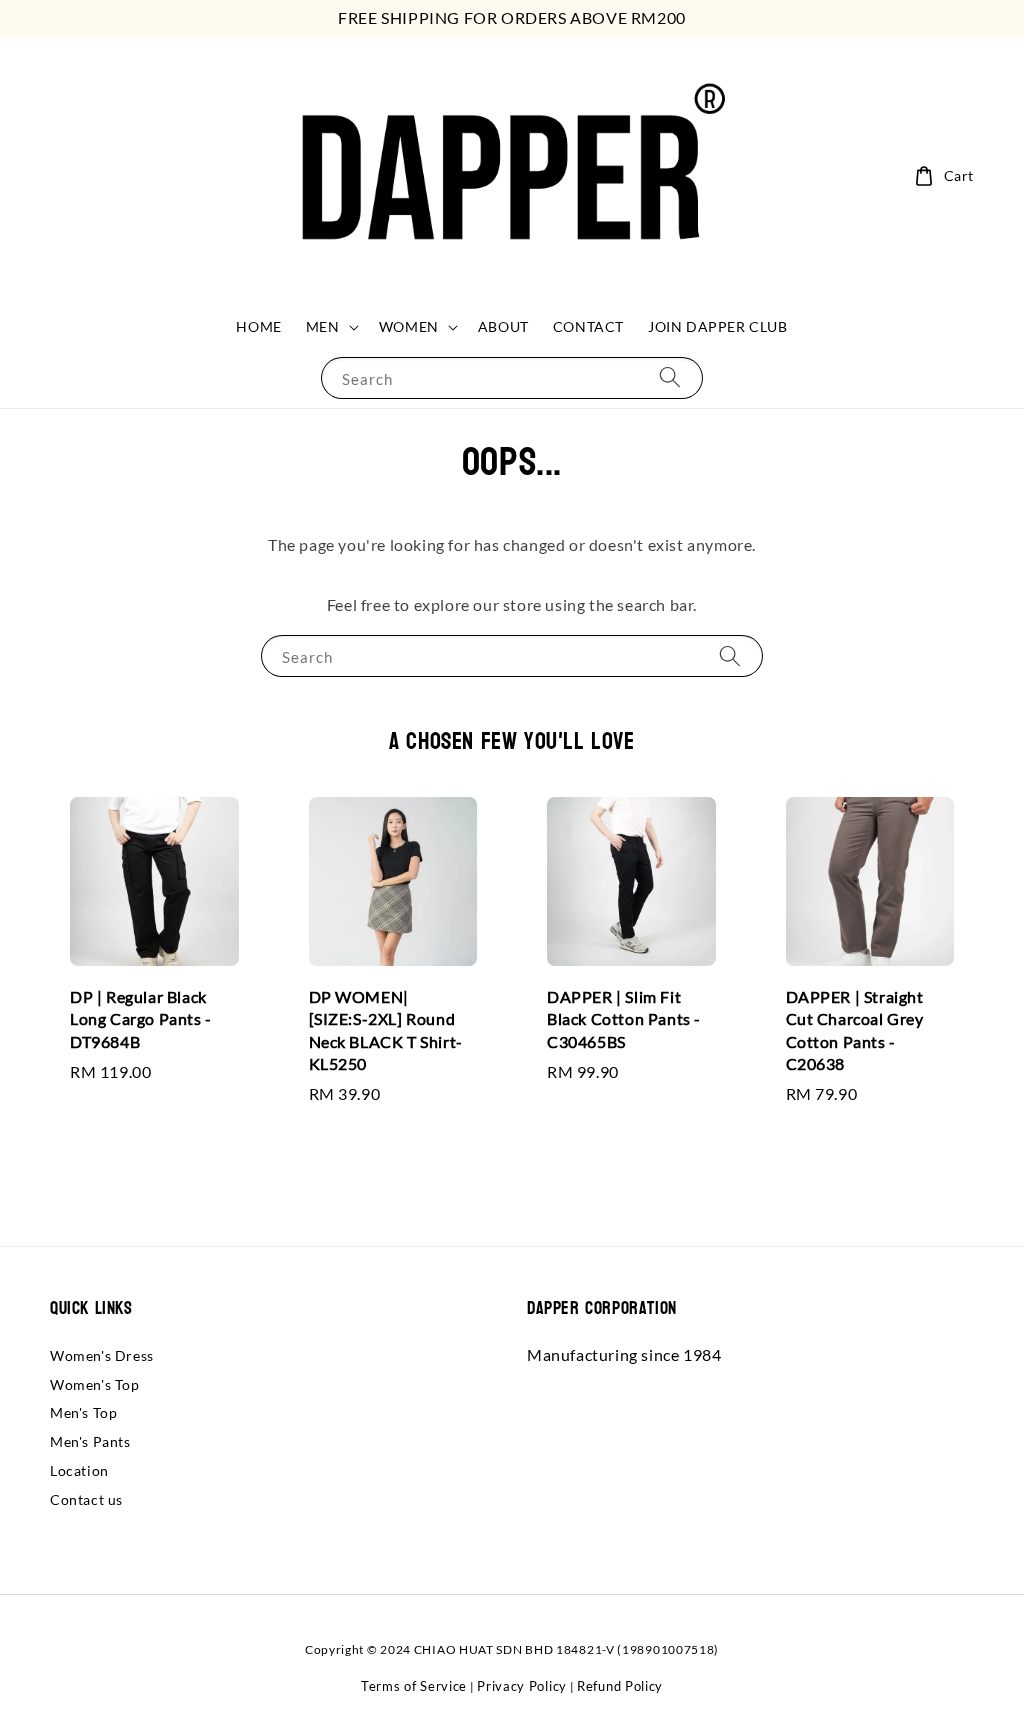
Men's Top (83, 1412)
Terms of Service (414, 1686)
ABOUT (503, 326)
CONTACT (588, 326)
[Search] (670, 377)
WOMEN (409, 326)
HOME (258, 326)
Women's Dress (102, 1355)
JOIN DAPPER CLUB (718, 326)
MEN (323, 326)
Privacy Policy (522, 1686)
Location (79, 1470)
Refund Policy (620, 1686)
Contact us (86, 1499)
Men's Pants (90, 1441)
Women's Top (95, 1384)
